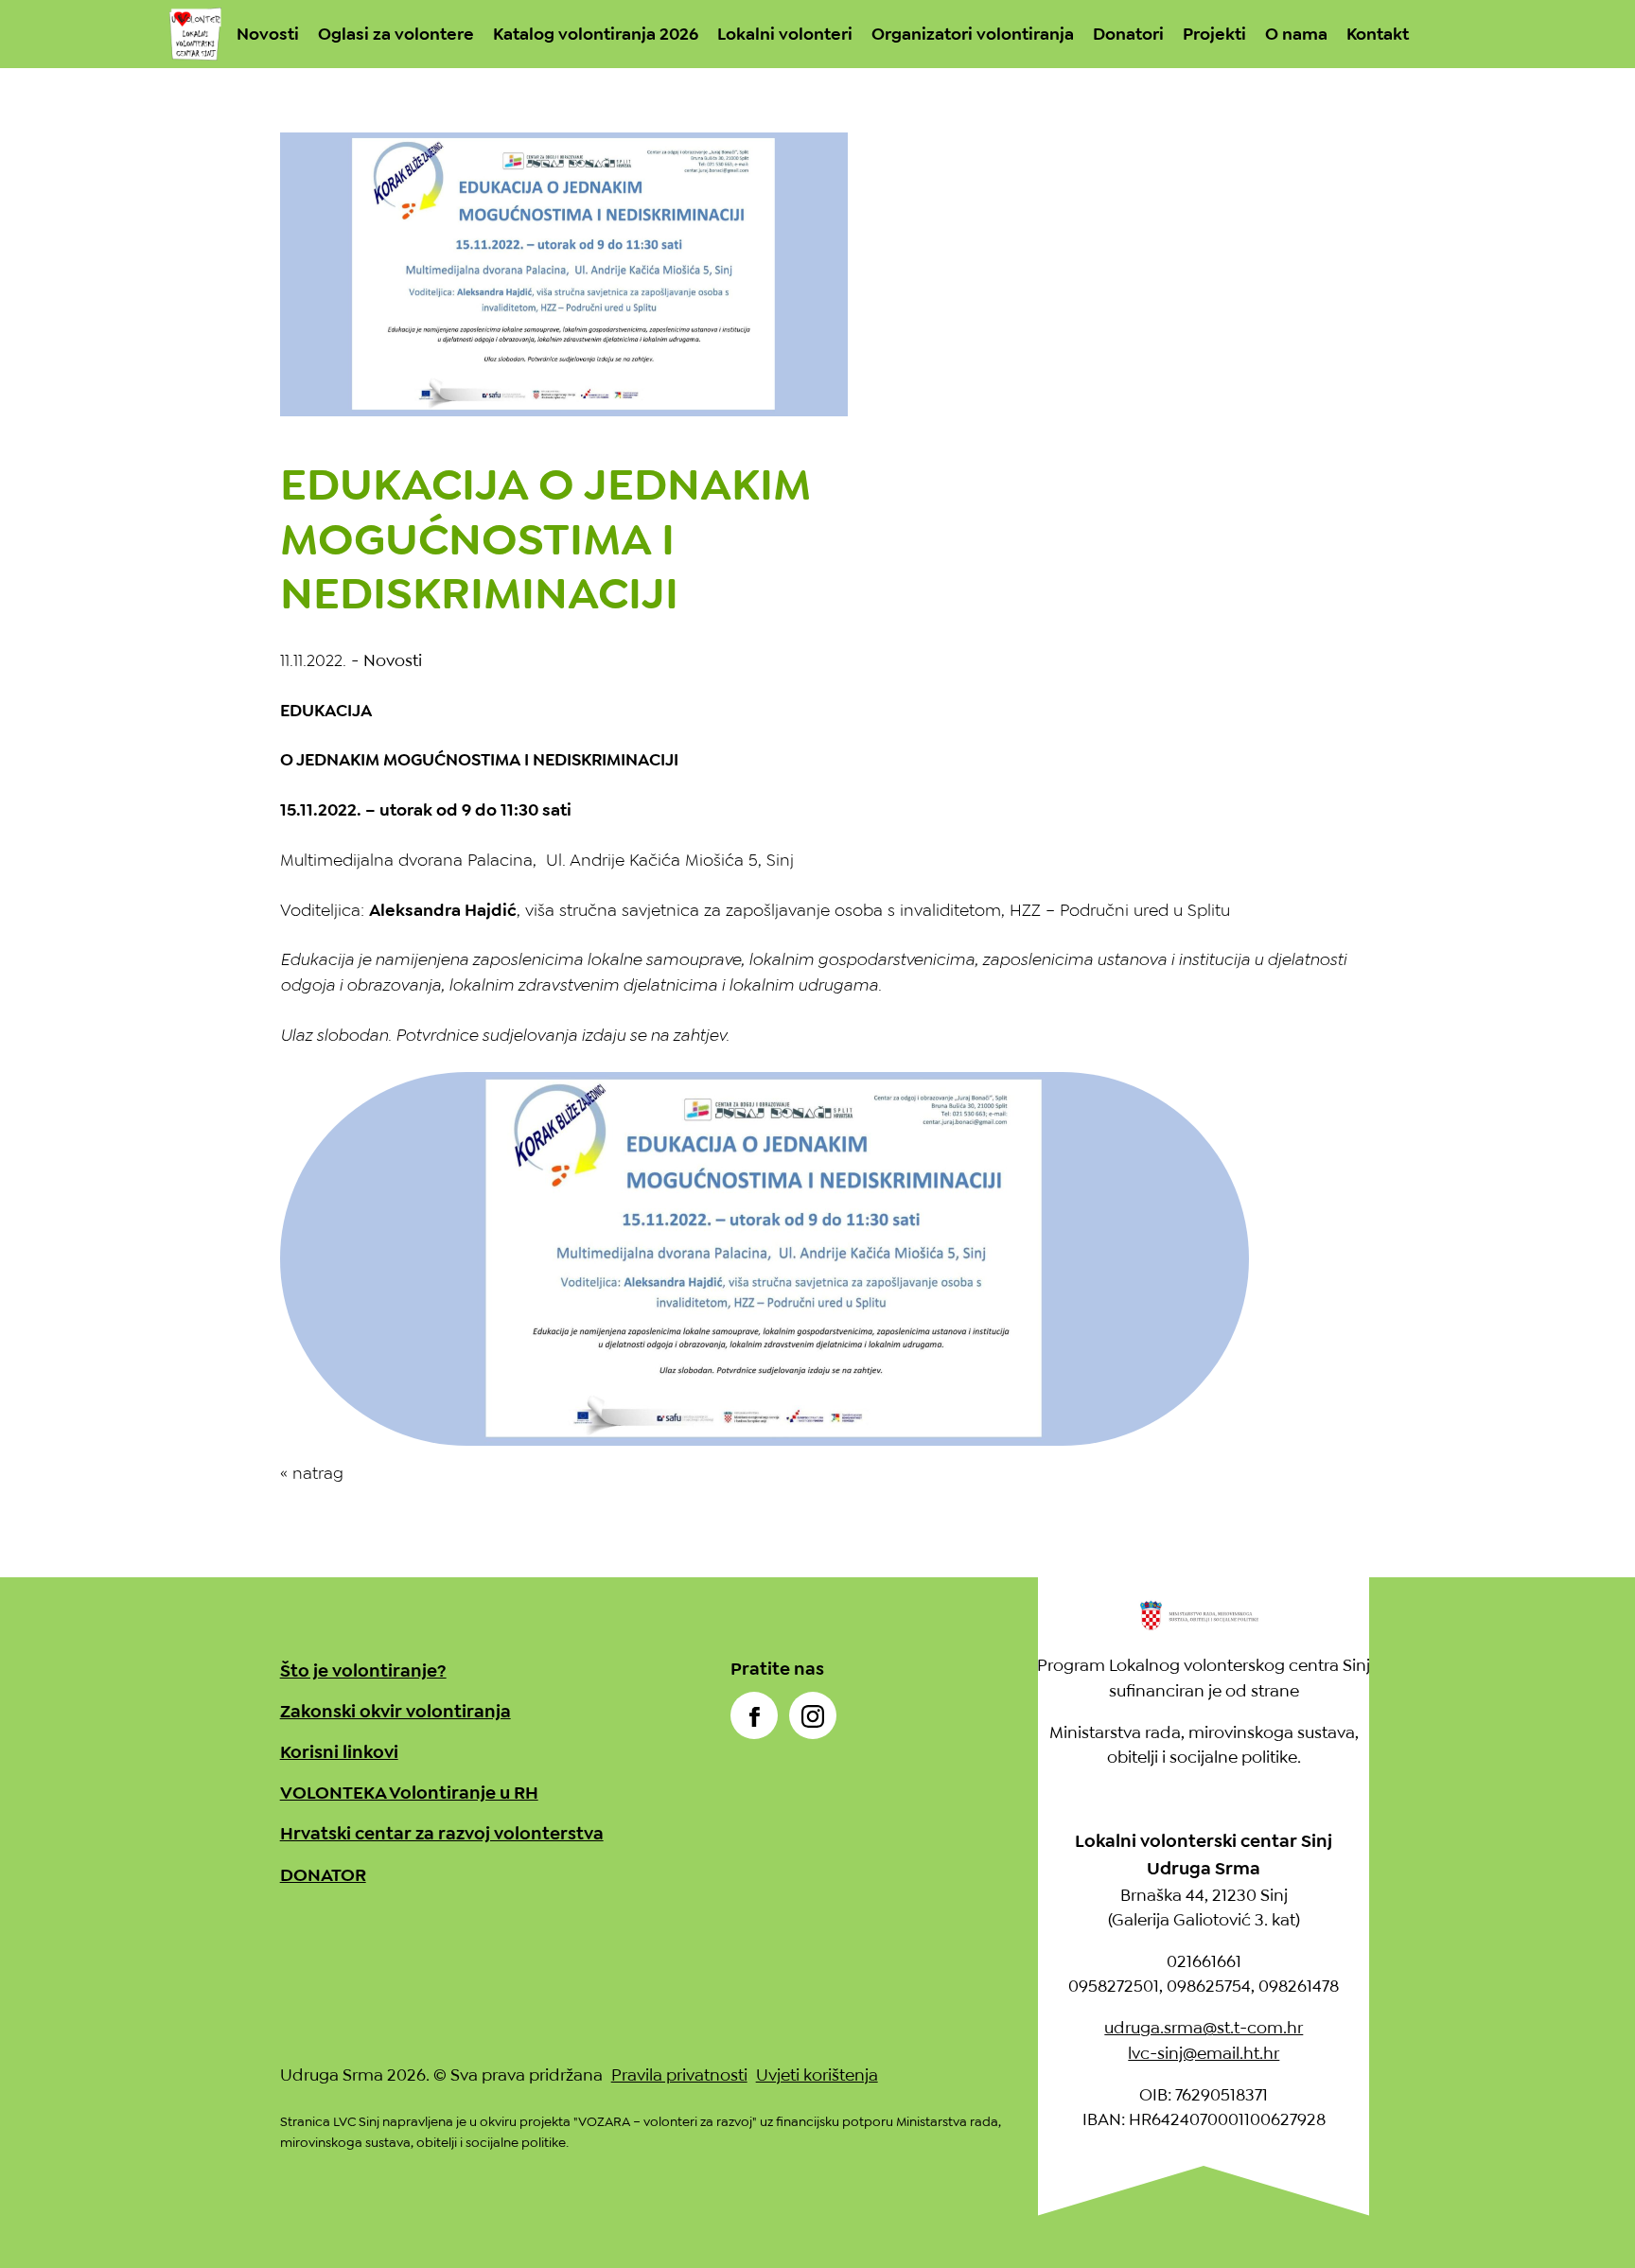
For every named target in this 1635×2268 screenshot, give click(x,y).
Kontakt (1378, 34)
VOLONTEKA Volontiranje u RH (409, 1793)
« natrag (312, 1473)
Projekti (1214, 34)
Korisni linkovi (339, 1752)
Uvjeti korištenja (817, 2075)
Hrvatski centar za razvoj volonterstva (442, 1833)
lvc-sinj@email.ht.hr (1204, 2053)
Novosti (268, 34)
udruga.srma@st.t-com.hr (1204, 2028)
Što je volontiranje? (363, 1670)
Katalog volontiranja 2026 (596, 34)
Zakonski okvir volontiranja (396, 1711)
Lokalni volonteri (785, 34)
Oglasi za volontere (396, 34)
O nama (1296, 34)
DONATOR (323, 1875)
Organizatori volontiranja (973, 34)
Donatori (1128, 34)
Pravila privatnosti (679, 2075)
